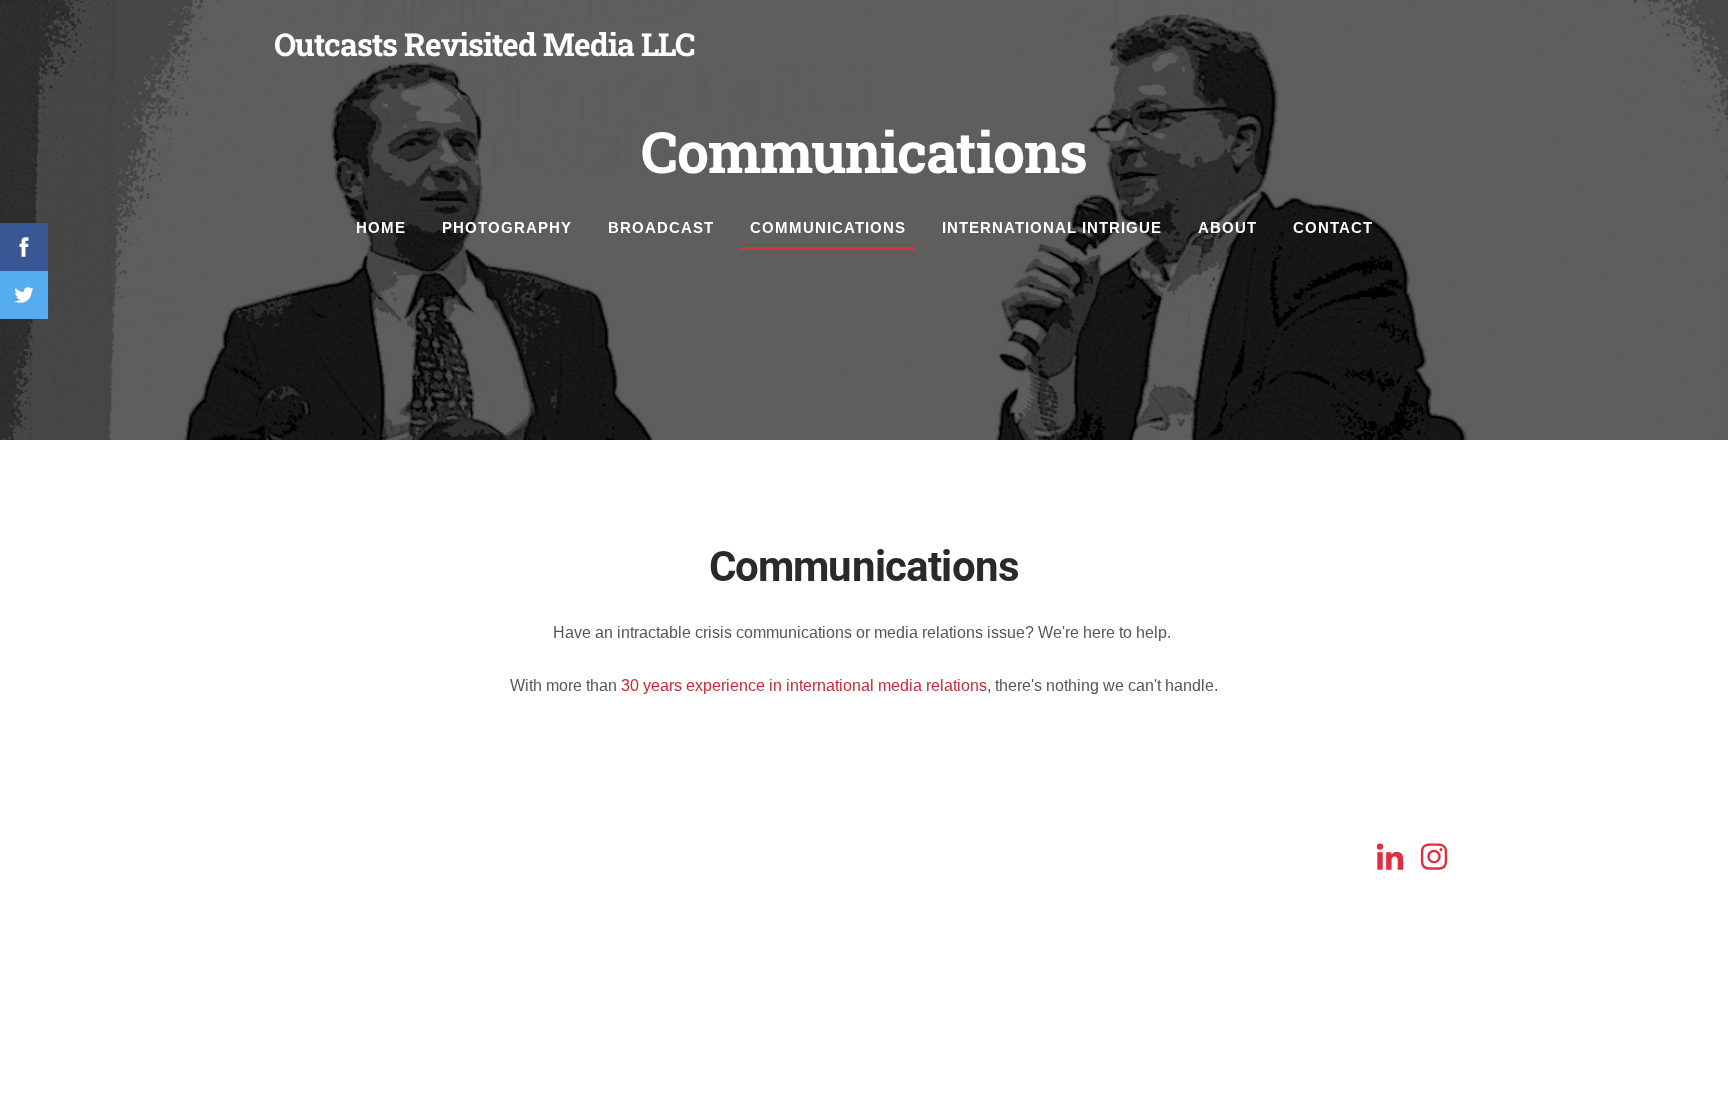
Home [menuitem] (381, 227)
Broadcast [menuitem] (661, 227)
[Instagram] (1434, 856)
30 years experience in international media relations (804, 685)
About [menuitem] (1227, 227)
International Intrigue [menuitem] (1052, 227)
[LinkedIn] (1390, 856)
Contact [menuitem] (1333, 227)
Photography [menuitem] (507, 227)
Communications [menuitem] (828, 227)
